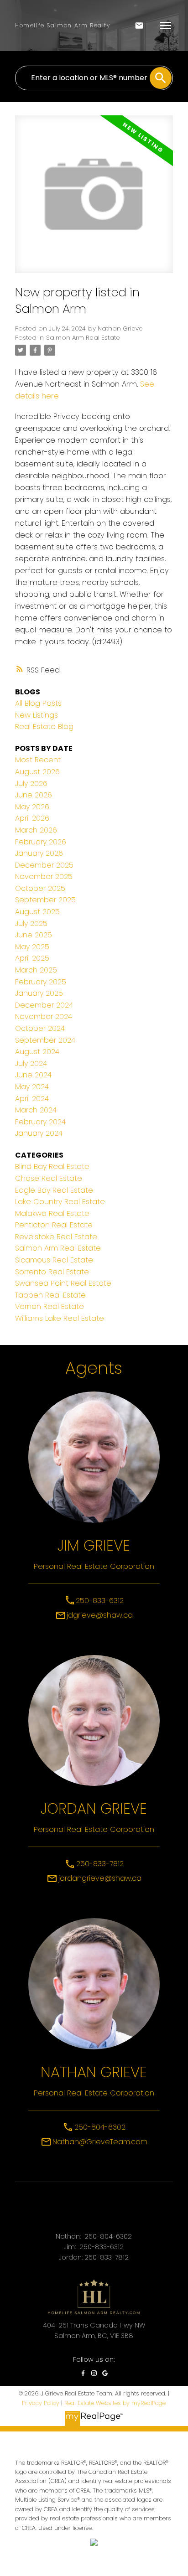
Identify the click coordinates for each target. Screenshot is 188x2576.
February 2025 (41, 982)
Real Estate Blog (44, 727)
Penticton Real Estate (54, 1225)
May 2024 (32, 1087)
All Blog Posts (38, 703)
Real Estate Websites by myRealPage (115, 2403)
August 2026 (37, 772)
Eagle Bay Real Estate (54, 1190)
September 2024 (45, 1040)
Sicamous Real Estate (54, 1260)
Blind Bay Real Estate (52, 1166)
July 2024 (31, 1063)
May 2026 (32, 807)
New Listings (37, 715)
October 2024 (40, 1028)
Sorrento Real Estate (52, 1272)
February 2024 (40, 1122)
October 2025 (40, 888)
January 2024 (39, 1133)
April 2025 (32, 958)
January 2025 (39, 993)
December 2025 (44, 865)
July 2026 (31, 784)
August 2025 (37, 912)
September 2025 (45, 900)
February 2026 (41, 842)
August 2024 (37, 1052)
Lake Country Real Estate (60, 1202)
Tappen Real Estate (50, 1295)
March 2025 (36, 970)
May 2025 (32, 947)
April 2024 (32, 1099)
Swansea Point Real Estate (63, 1283)
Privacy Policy (41, 2403)
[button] (83, 2373)
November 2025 (44, 877)
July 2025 (31, 923)
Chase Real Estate (49, 1178)
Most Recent (38, 760)
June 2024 (33, 1075)
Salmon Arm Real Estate (83, 338)
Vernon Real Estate (50, 1306)
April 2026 (32, 818)
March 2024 (36, 1110)
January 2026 (39, 853)
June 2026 (34, 795)
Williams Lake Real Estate (60, 1318)
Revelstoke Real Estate (56, 1237)
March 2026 (36, 830)
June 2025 (34, 935)
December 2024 (44, 1005)
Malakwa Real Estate (52, 1213)
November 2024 (44, 1016)
